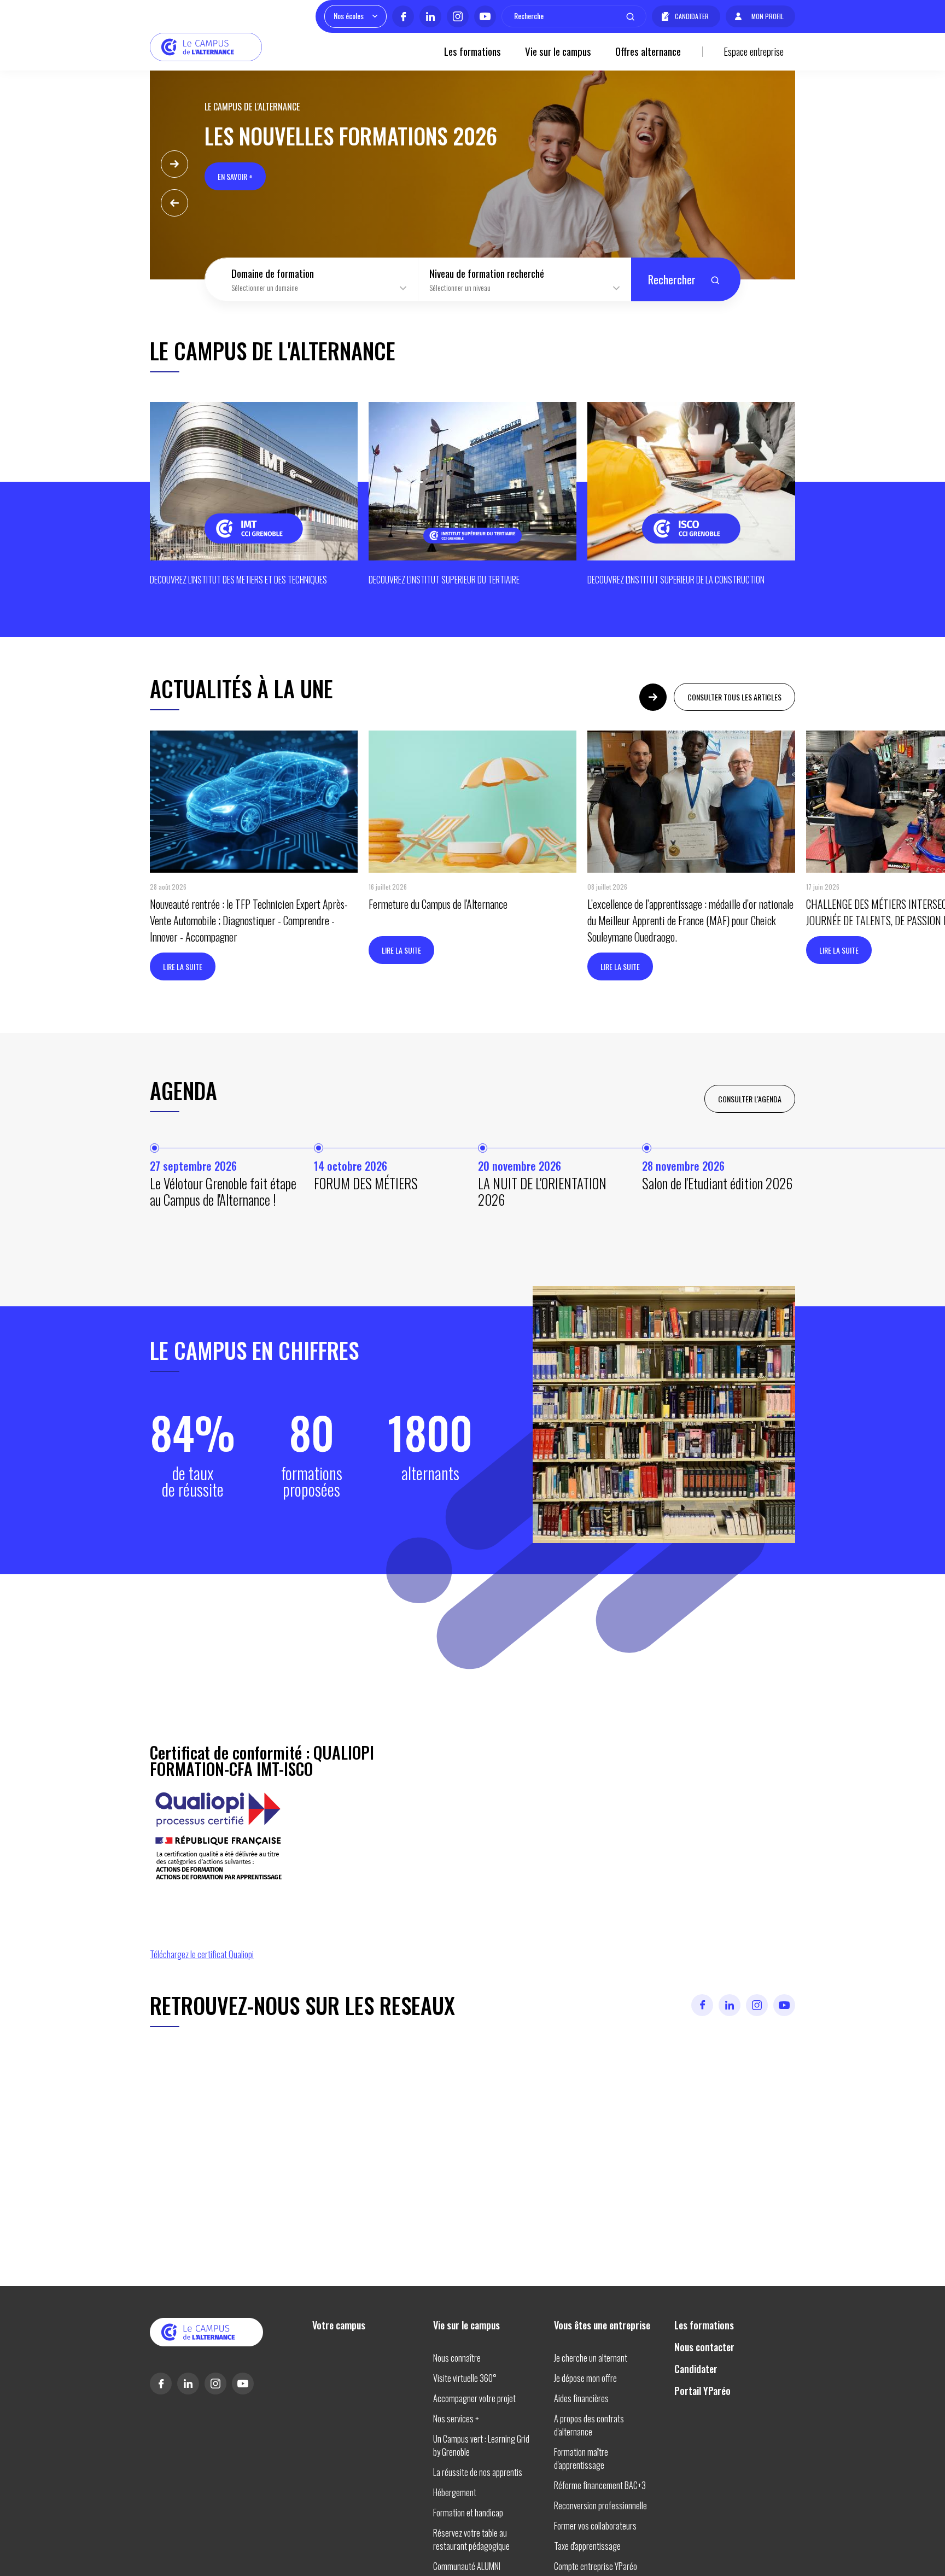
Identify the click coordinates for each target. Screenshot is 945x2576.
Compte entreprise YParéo (596, 2566)
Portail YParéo (702, 2391)
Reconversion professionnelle (600, 2505)
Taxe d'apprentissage (587, 2546)
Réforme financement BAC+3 (600, 2485)
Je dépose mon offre (585, 2378)
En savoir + (235, 176)
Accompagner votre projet (474, 2398)
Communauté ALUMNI (467, 2566)
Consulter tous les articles (734, 697)
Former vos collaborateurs (595, 2526)
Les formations (472, 51)
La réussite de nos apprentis (478, 2472)
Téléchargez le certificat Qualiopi (202, 1954)
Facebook (403, 16)
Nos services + (456, 2419)
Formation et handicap (468, 2513)
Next (174, 164)
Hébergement (455, 2492)
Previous (174, 203)
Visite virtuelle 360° (465, 2378)
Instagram (458, 16)
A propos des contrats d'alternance (589, 2425)
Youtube (485, 16)
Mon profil (768, 16)
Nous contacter (704, 2347)
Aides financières (581, 2398)
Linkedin (430, 16)
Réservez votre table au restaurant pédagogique (471, 2539)
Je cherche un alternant (591, 2358)
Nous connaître (457, 2358)
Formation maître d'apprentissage (581, 2458)
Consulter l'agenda (750, 1099)
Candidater (692, 16)
